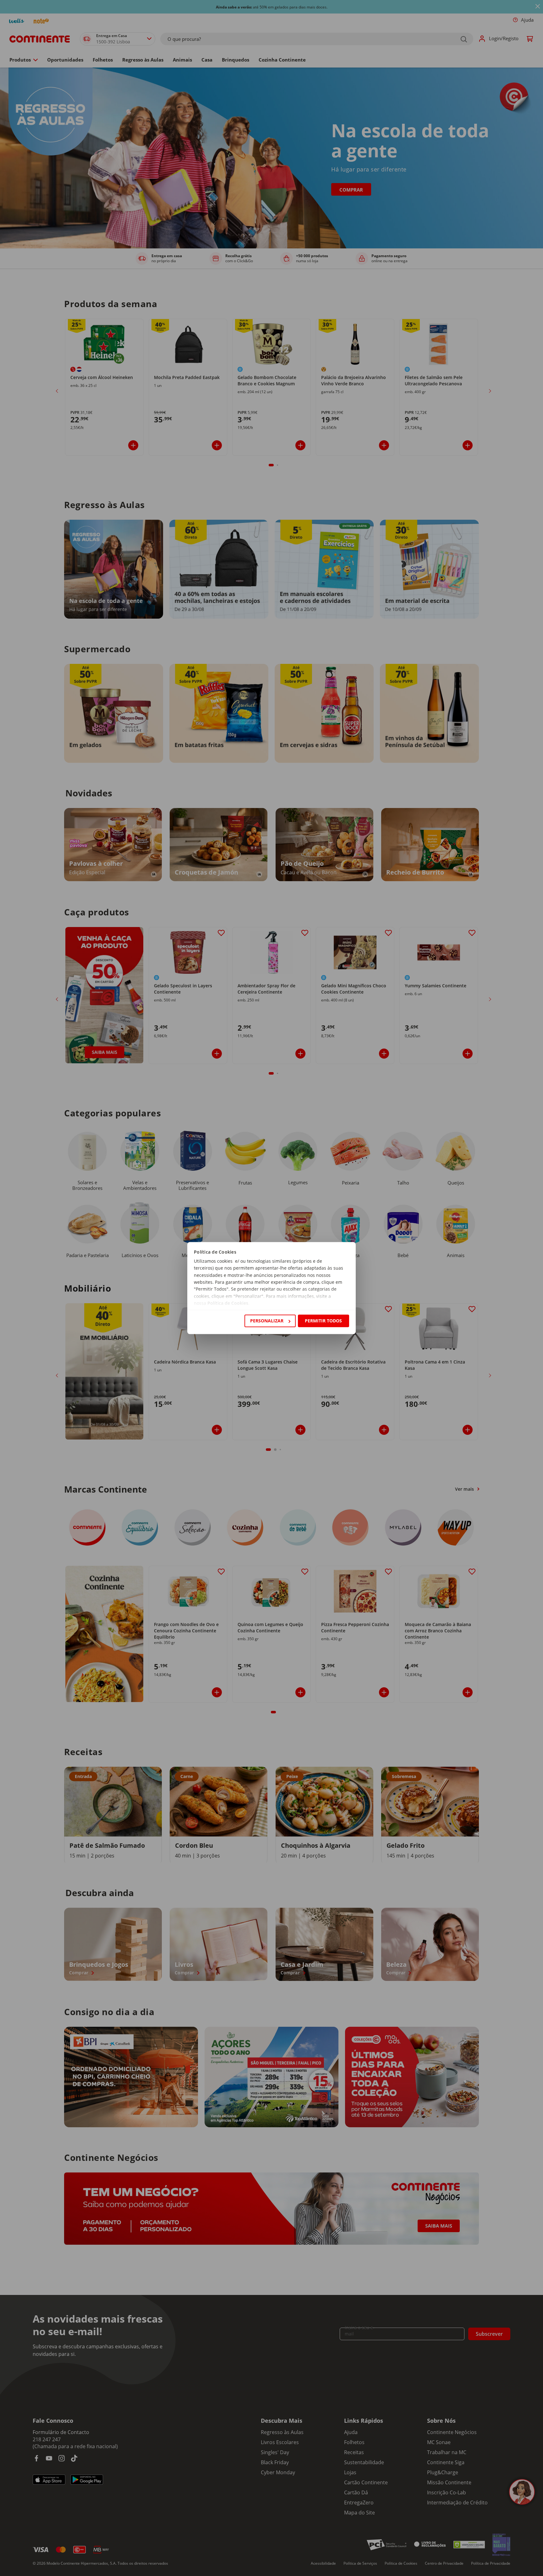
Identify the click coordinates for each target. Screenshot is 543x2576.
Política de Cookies (228, 1303)
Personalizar (267, 1321)
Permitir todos (323, 1321)
